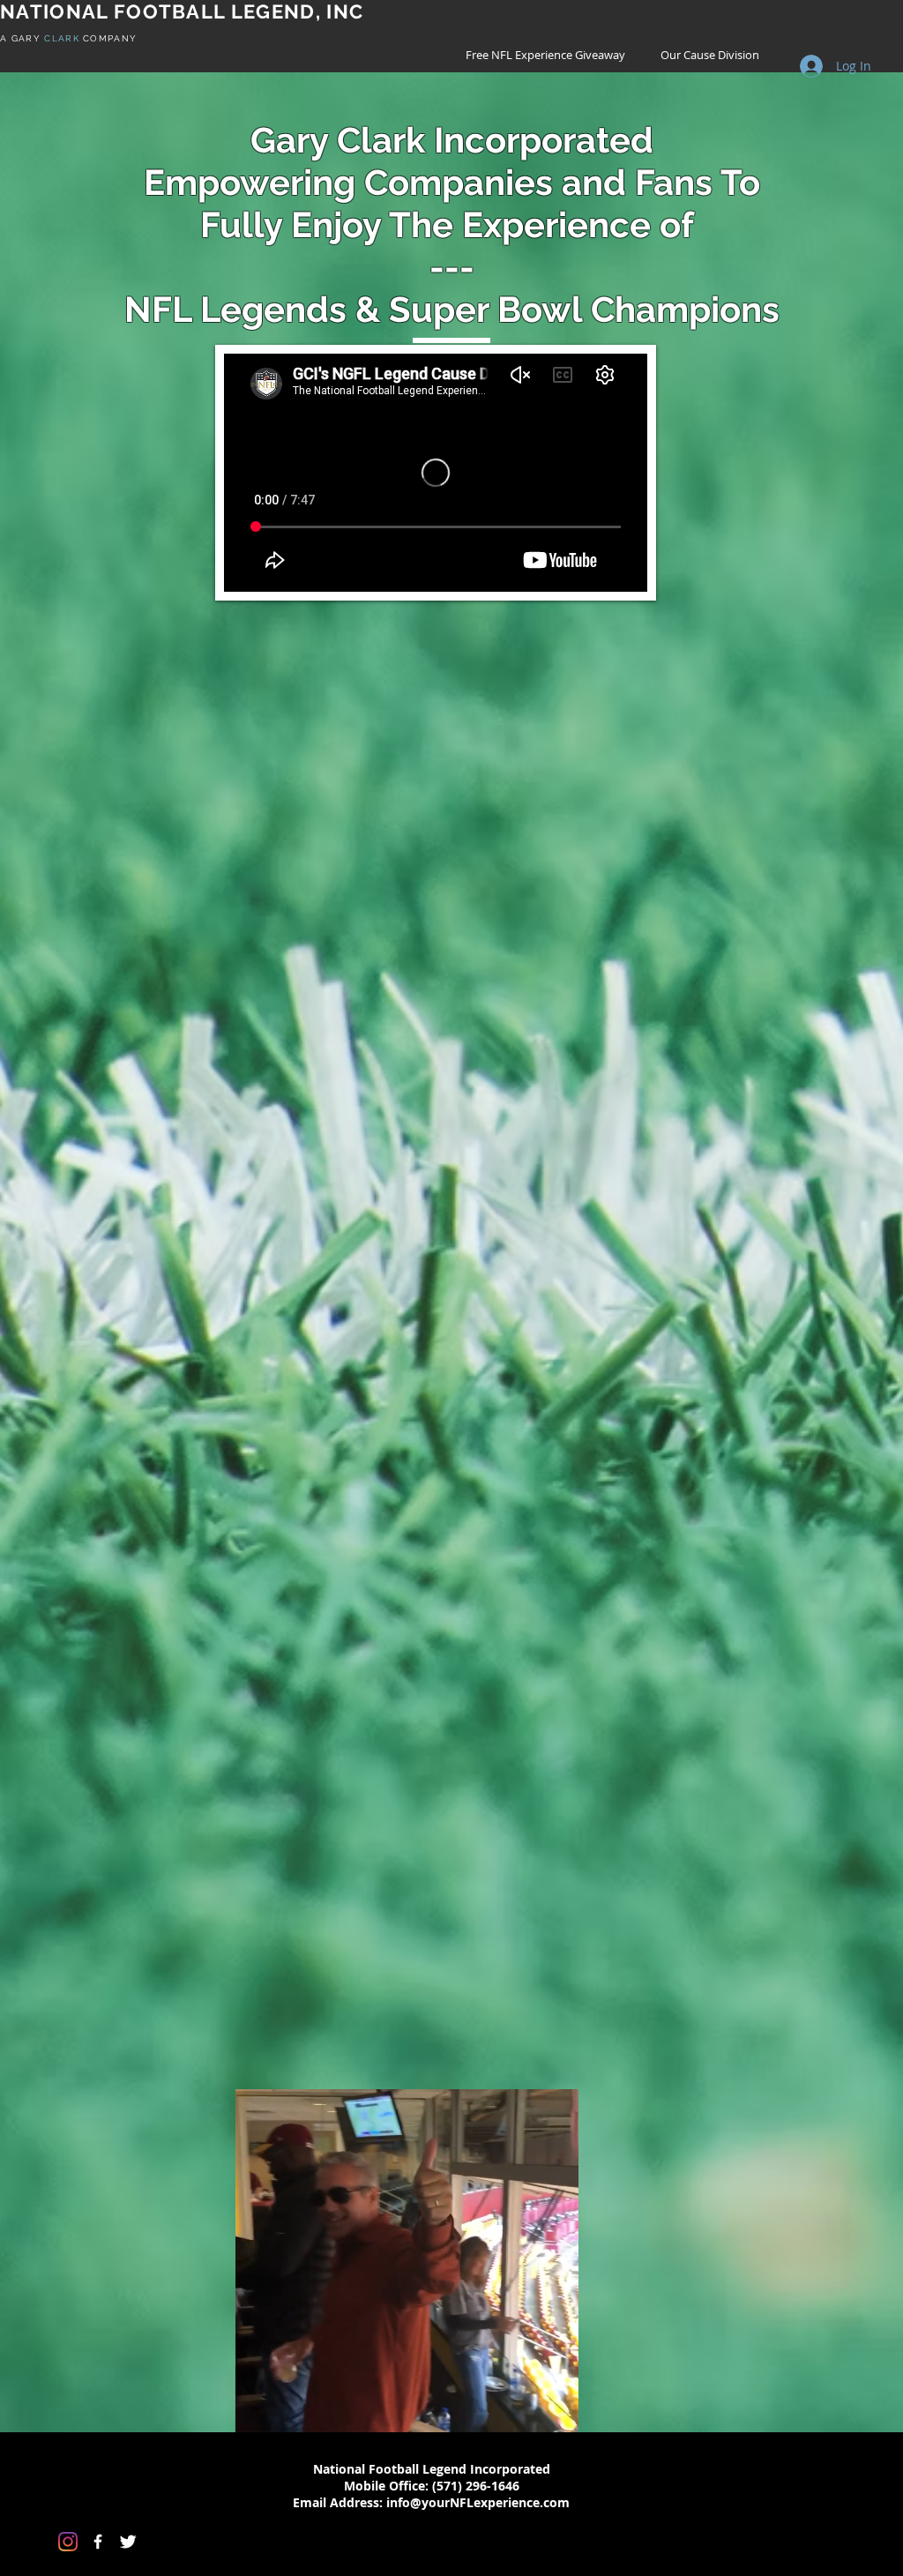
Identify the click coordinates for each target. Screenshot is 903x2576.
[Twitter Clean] (128, 2542)
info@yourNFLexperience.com (478, 2502)
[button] (556, 2413)
